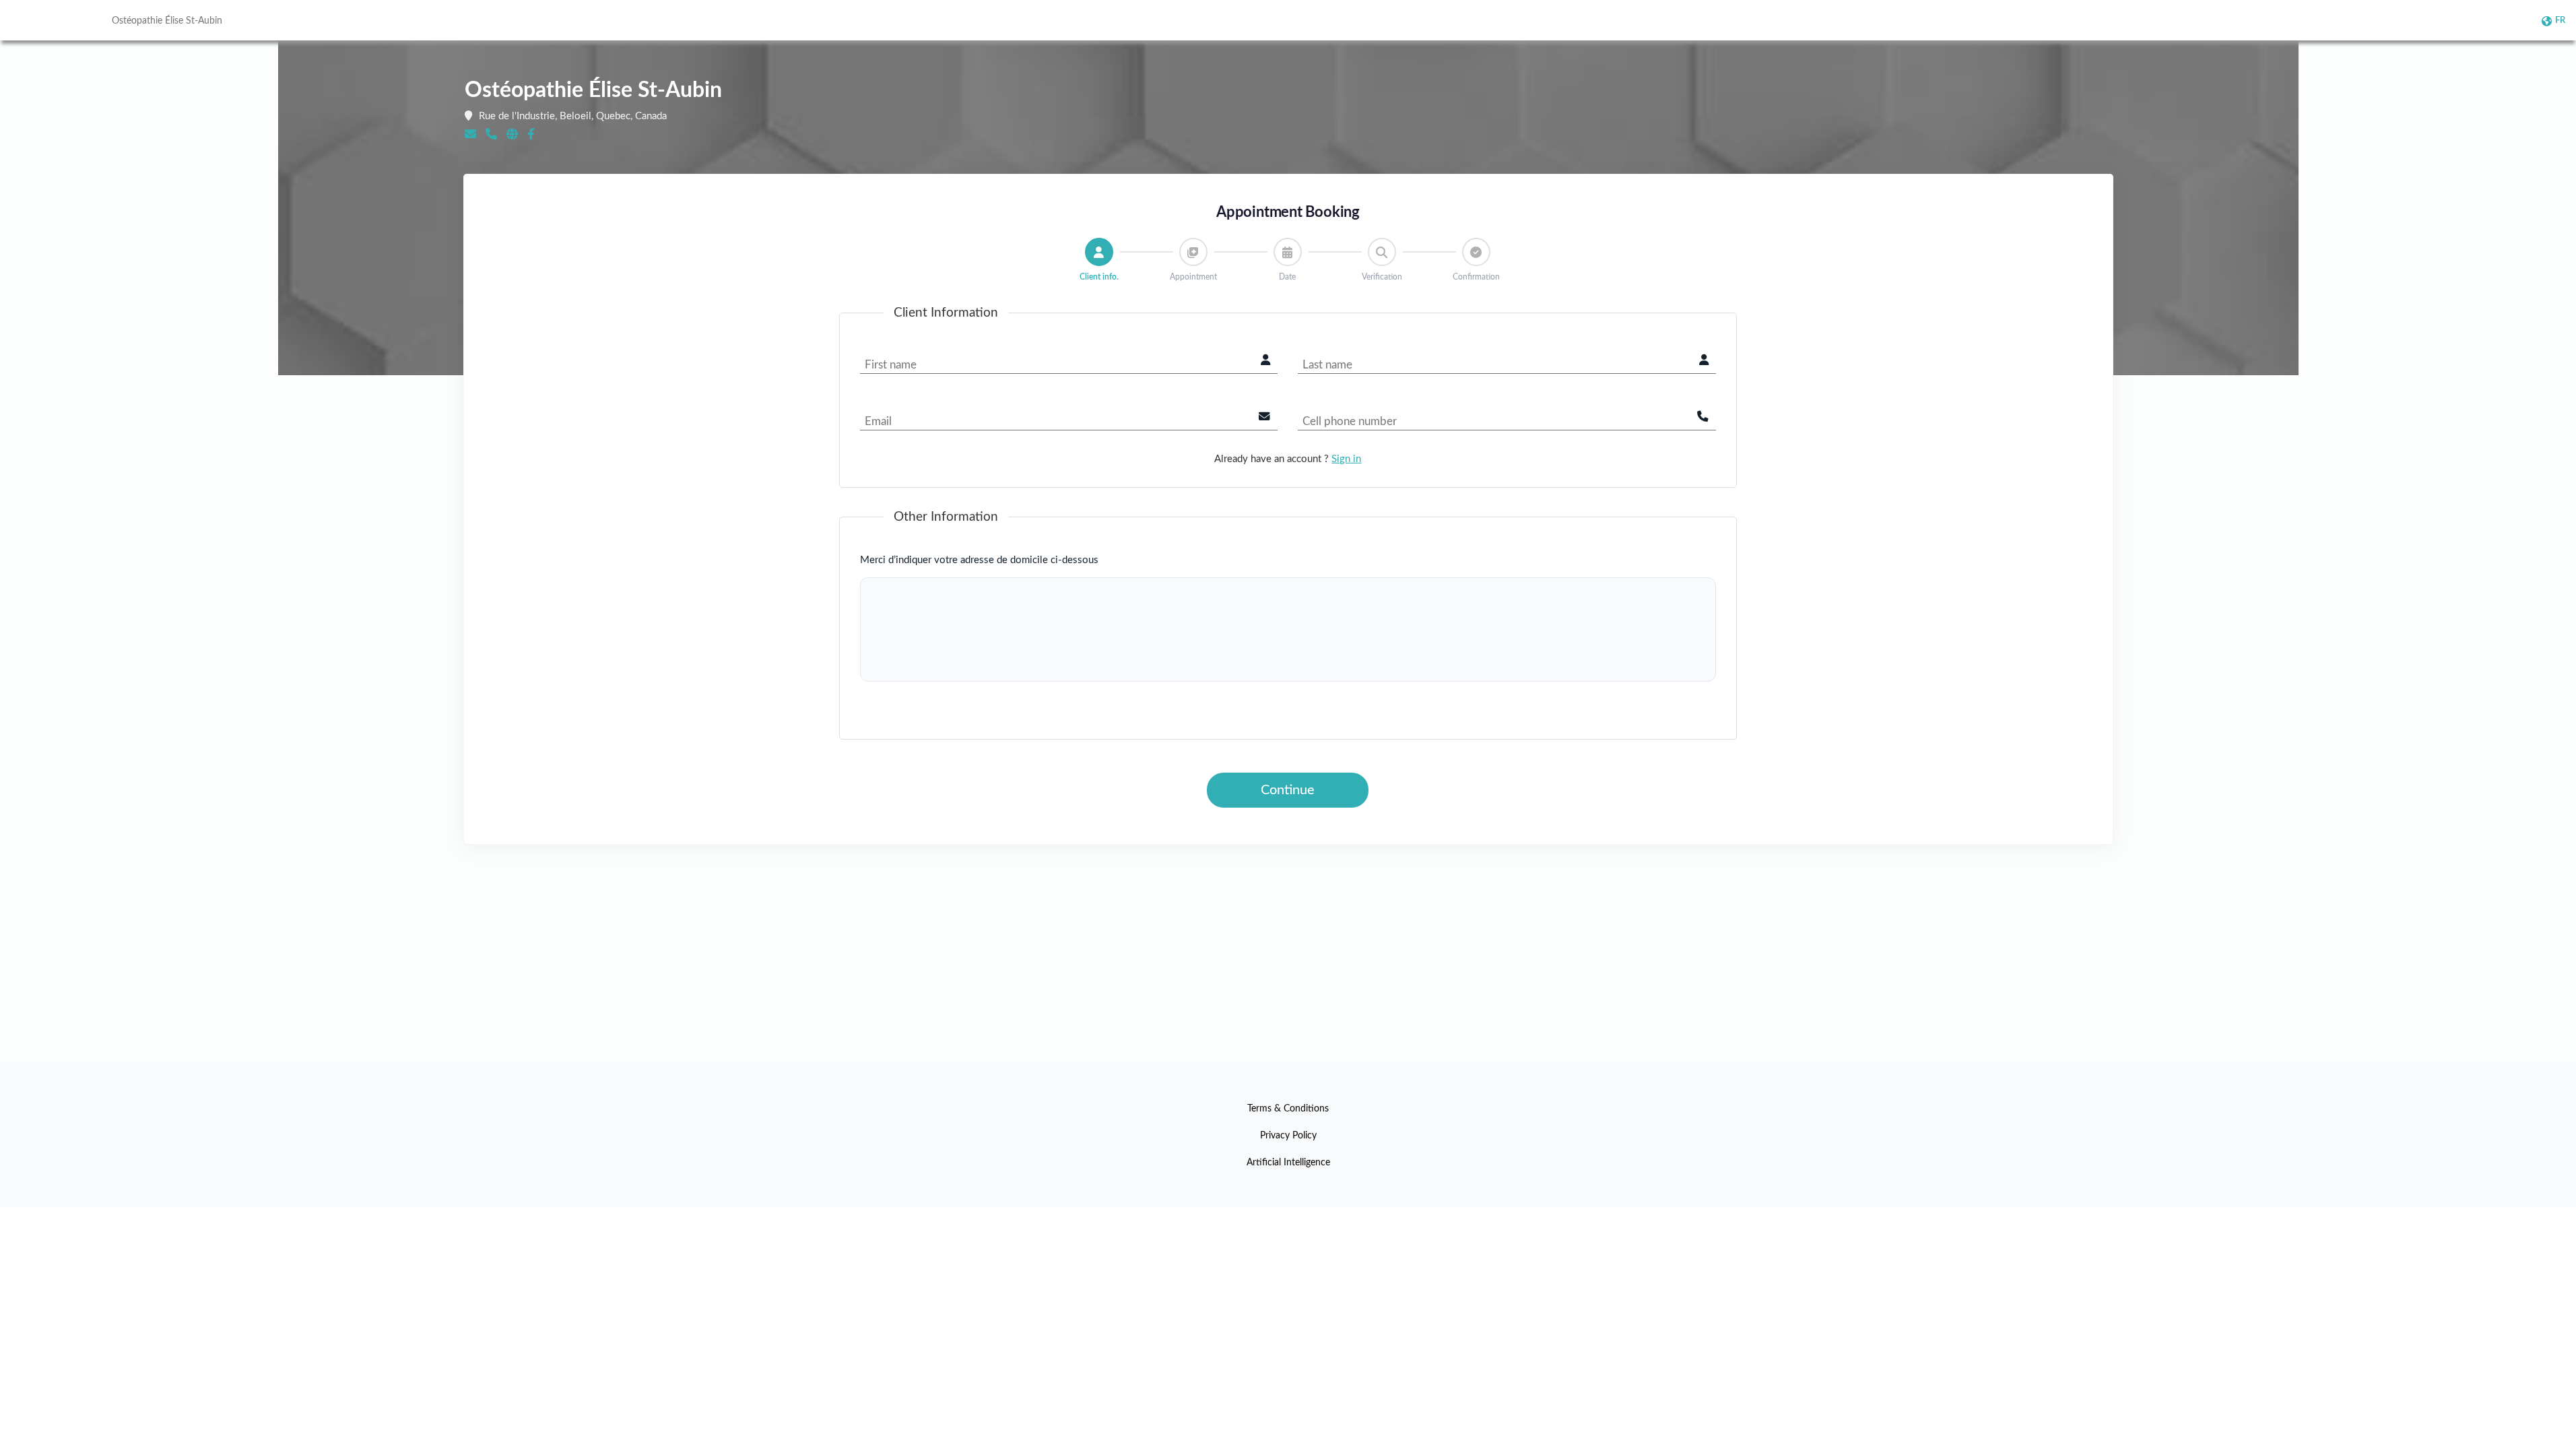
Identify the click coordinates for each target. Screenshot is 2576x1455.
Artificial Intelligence (1288, 1163)
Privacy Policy (1288, 1136)
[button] (1099, 252)
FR (2560, 21)
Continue (1288, 790)
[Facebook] (531, 134)
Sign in (1346, 459)
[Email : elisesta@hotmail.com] (470, 134)
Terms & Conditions (1288, 1109)
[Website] (512, 134)
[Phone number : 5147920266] (491, 134)
